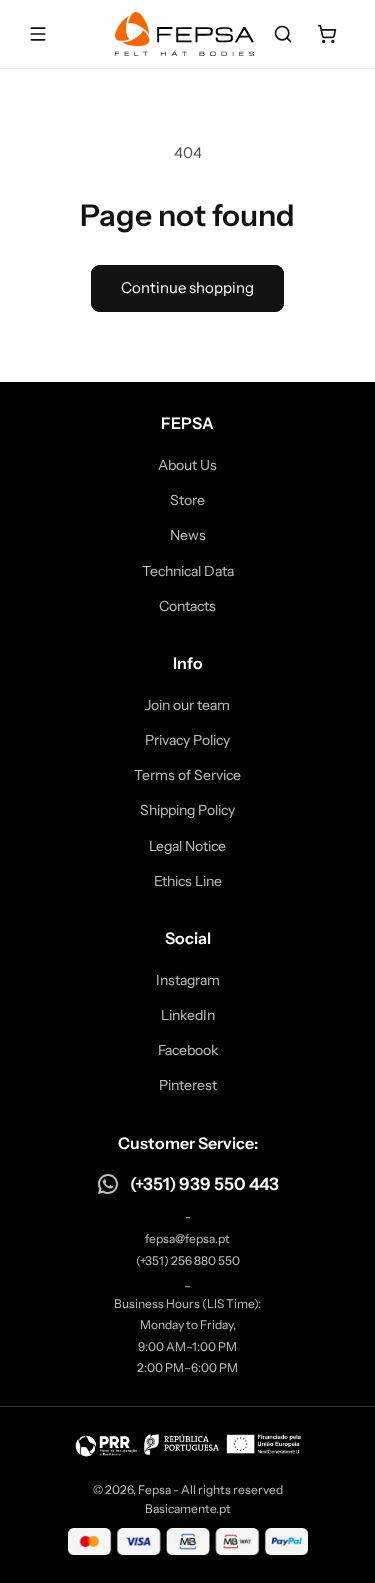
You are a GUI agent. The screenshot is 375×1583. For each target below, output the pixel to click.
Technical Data (188, 571)
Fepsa (154, 1489)
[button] (283, 34)
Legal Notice (187, 846)
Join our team (187, 705)
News (188, 535)
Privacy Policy (187, 740)
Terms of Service (187, 775)
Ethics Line (188, 881)
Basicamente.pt (188, 1508)
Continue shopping (187, 287)
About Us (187, 465)
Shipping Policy (187, 810)
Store (187, 500)
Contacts (187, 606)
